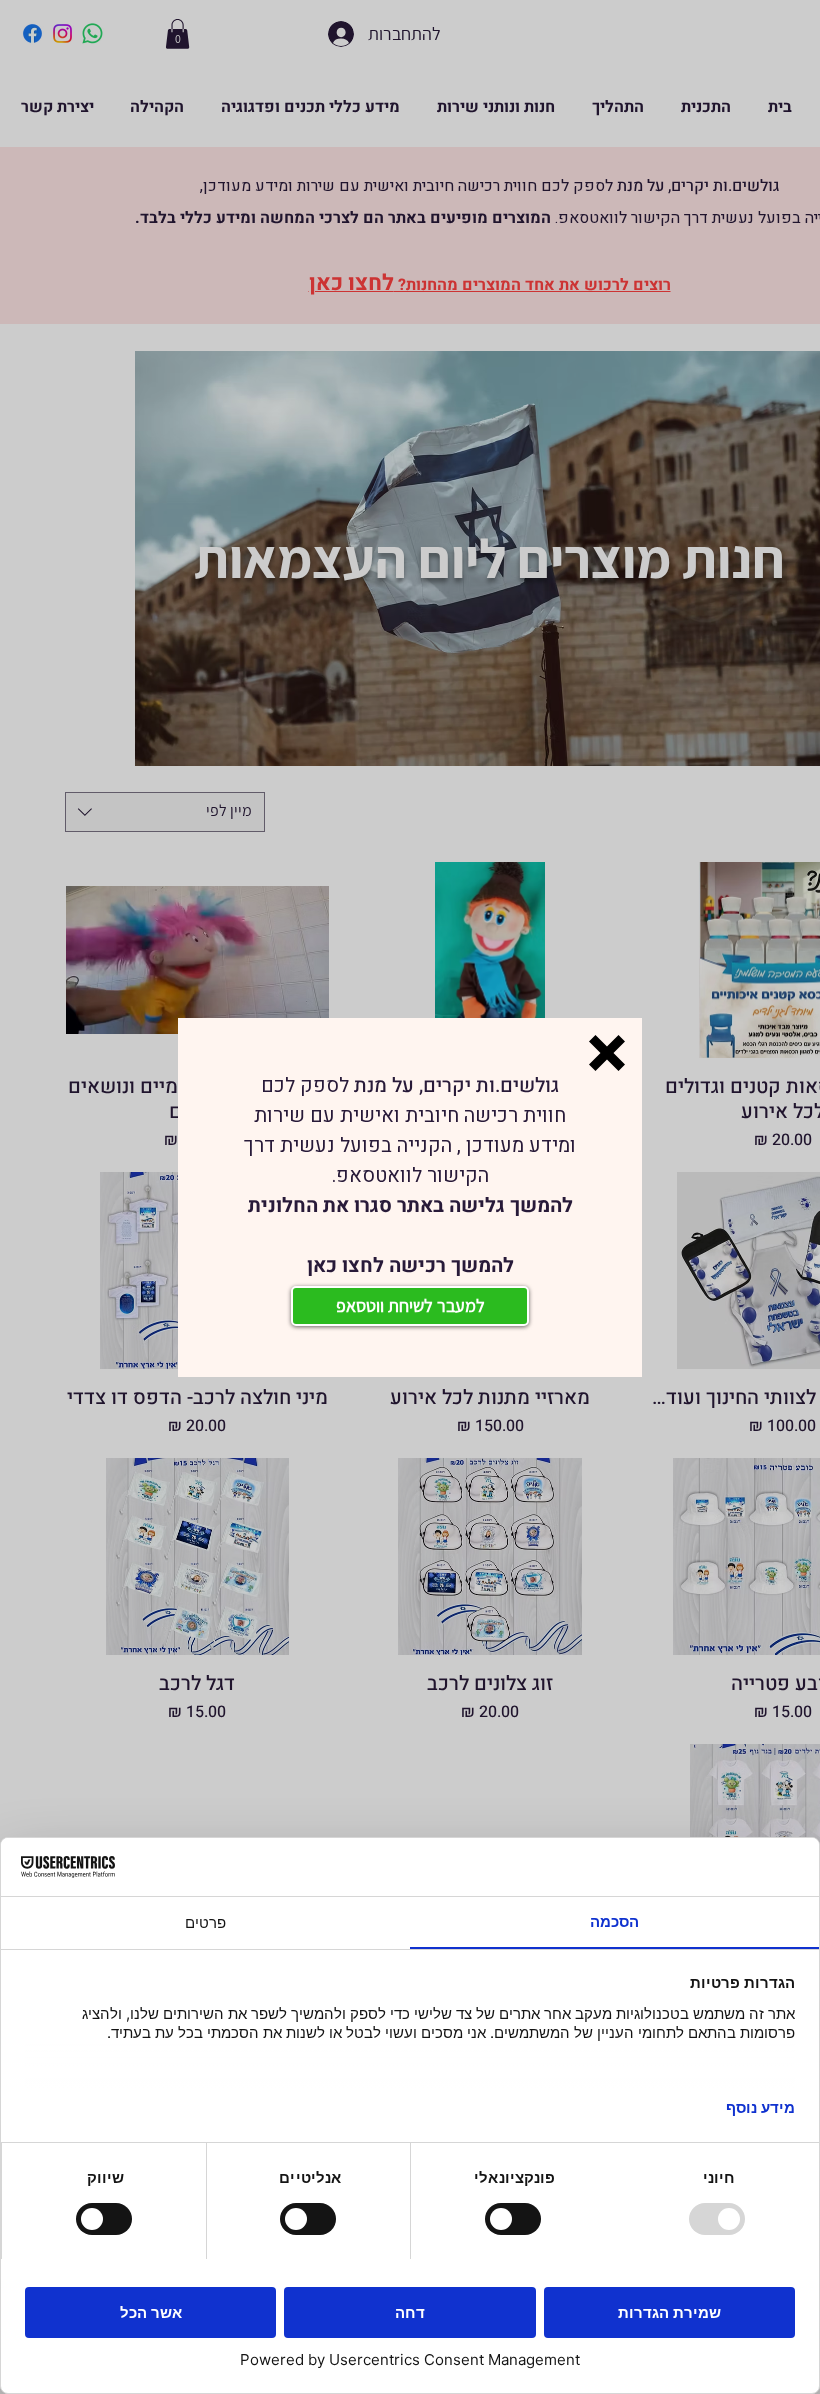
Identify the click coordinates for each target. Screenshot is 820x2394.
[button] (607, 1053)
